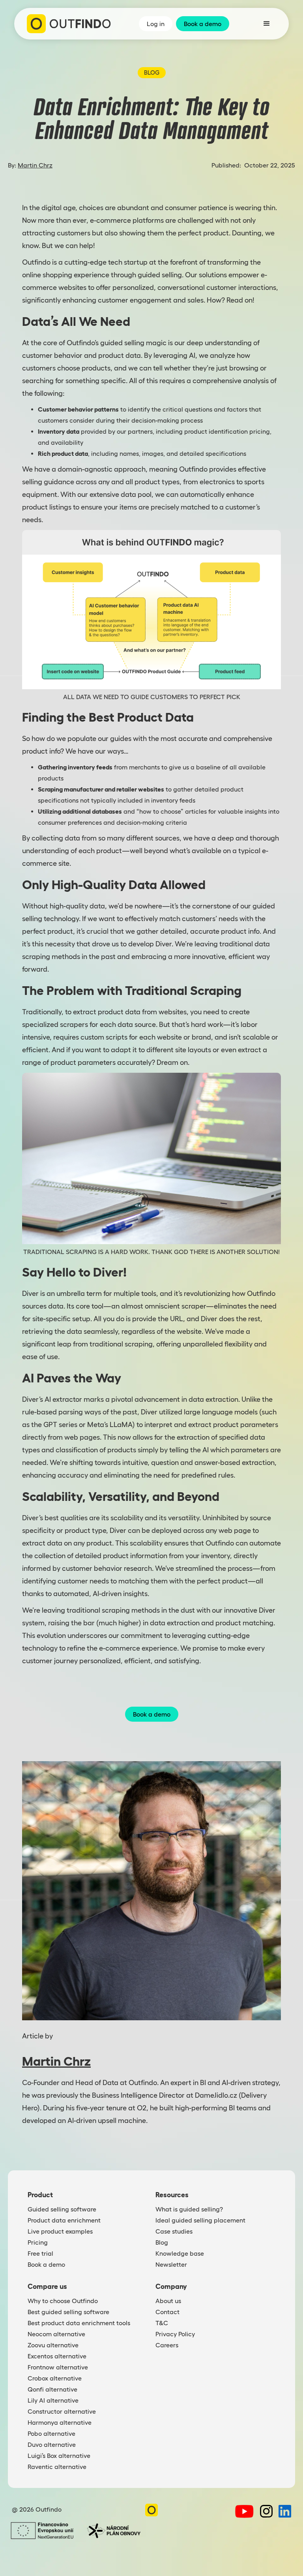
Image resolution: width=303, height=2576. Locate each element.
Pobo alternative (51, 2433)
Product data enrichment (64, 2220)
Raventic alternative (57, 2467)
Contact (167, 2312)
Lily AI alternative (53, 2400)
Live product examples (60, 2231)
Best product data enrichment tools (79, 2323)
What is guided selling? (189, 2209)
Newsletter (171, 2264)
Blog (162, 2242)
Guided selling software (62, 2209)
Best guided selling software (68, 2312)
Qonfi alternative (52, 2389)
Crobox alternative (55, 2378)
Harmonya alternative (60, 2422)
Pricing (38, 2242)
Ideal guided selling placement (200, 2220)
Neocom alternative (56, 2334)
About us (168, 2301)
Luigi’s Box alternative (59, 2456)
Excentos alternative (57, 2356)
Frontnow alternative (58, 2367)
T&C (162, 2323)
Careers (167, 2345)
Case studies (174, 2231)
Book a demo (152, 1714)
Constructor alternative (62, 2411)
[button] (267, 24)
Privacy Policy (175, 2334)
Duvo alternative (52, 2444)
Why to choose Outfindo (63, 2301)
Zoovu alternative (53, 2345)
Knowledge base (180, 2253)
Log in (156, 24)
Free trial (40, 2253)
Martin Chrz (35, 165)
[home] (69, 24)
